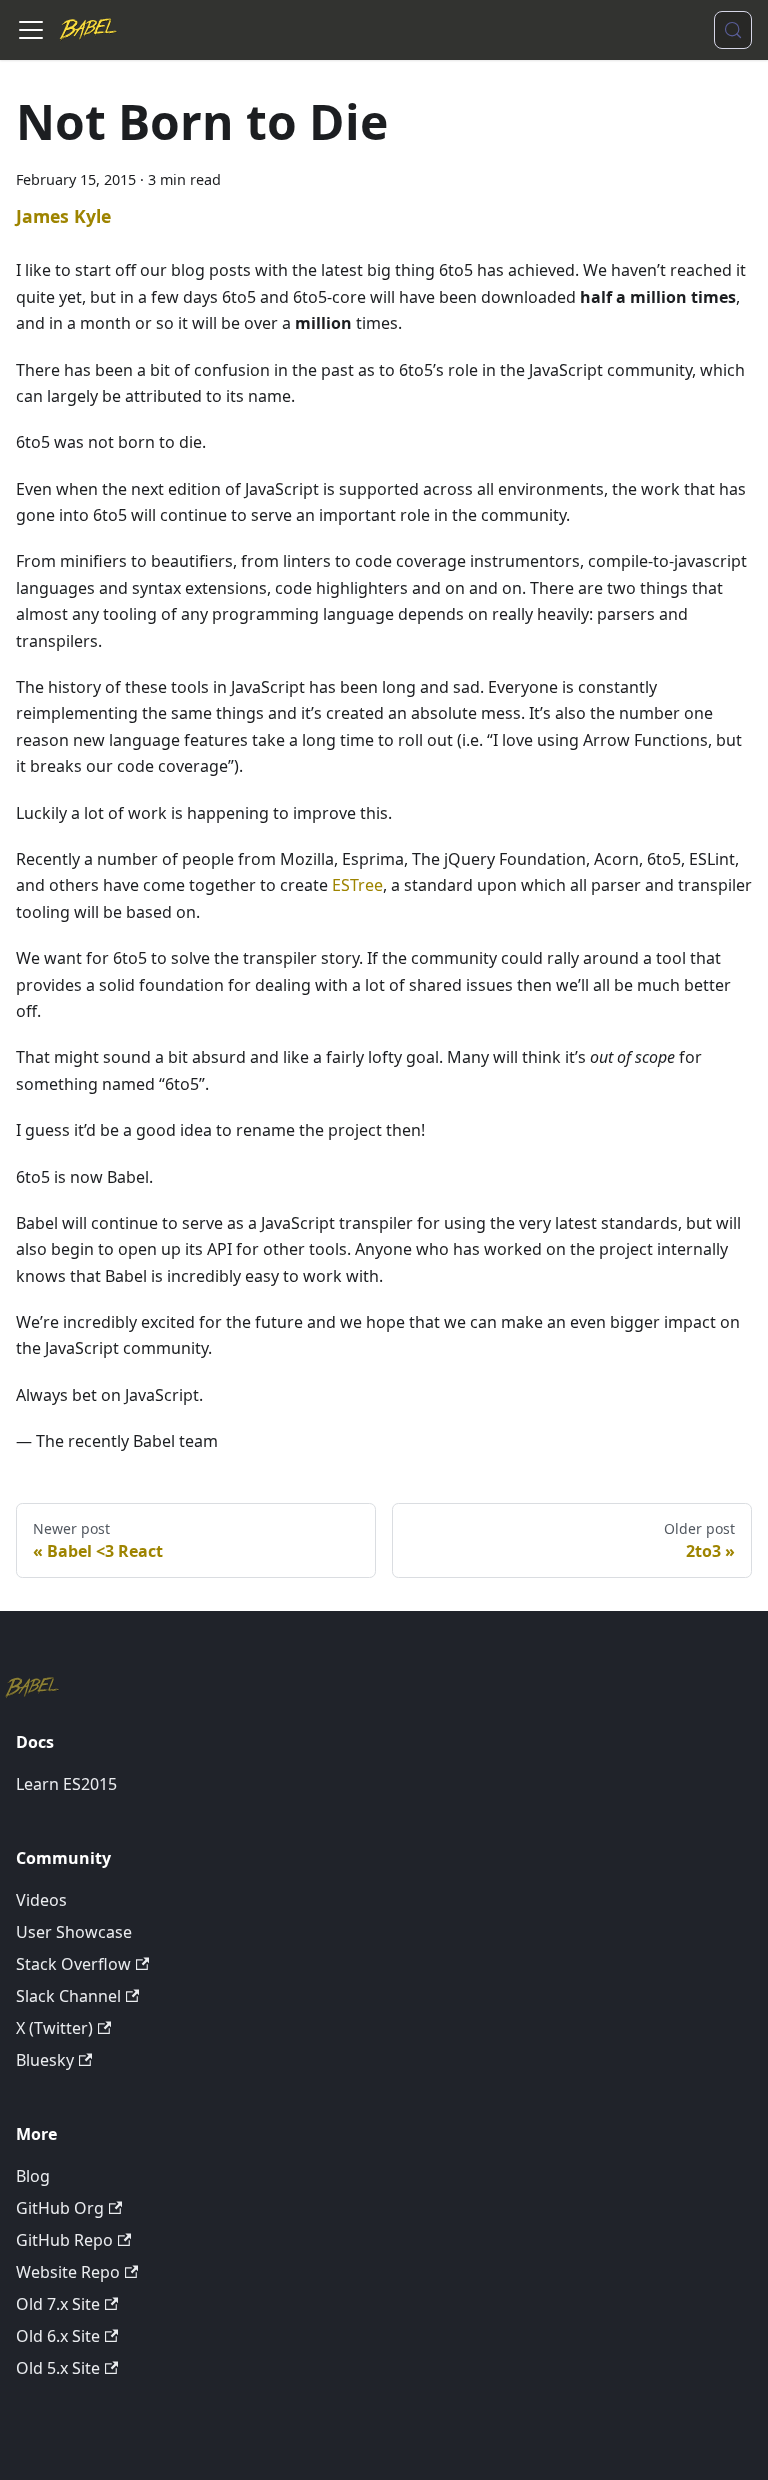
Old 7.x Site (58, 2304)
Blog (33, 2176)
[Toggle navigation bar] (31, 30)
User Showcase (74, 1932)
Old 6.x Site (58, 2336)
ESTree (357, 885)
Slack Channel (68, 1996)
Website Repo (68, 2272)
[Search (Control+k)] (733, 30)
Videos (41, 1900)
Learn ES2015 (66, 1784)
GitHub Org (60, 2208)
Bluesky (45, 2060)
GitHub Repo (64, 2240)
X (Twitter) (54, 2028)
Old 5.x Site (58, 2368)
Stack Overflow (73, 1964)
